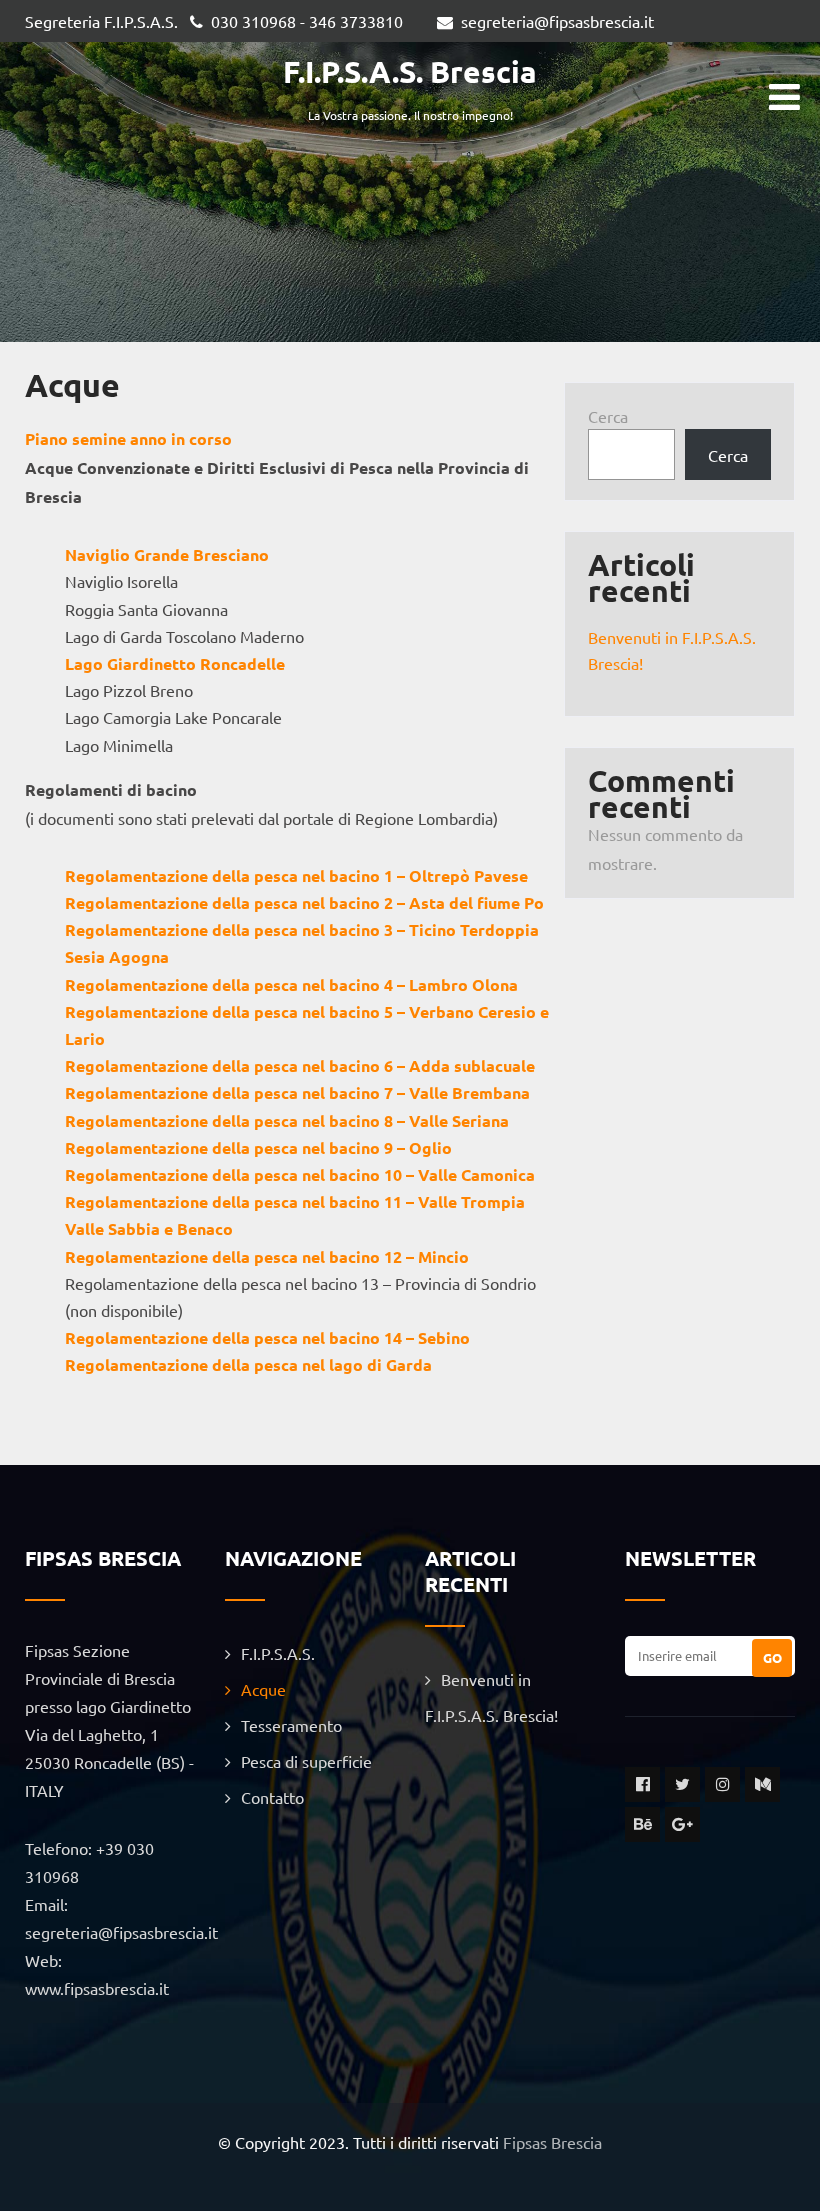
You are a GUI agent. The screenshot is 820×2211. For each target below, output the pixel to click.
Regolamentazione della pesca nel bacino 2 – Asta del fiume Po (304, 902)
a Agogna (132, 956)
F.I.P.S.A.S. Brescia (410, 71)
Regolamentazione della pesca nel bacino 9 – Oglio (258, 1147)
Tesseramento (291, 1725)
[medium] (762, 1784)
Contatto (272, 1797)
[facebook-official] (642, 1784)
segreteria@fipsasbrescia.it (557, 21)
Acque (263, 1689)
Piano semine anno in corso (128, 438)
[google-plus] (682, 1824)
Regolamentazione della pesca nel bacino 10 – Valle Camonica (300, 1174)
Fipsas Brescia (552, 2142)
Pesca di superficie (306, 1761)
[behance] (642, 1824)
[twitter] (682, 1784)
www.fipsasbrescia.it (97, 1988)
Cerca (608, 416)
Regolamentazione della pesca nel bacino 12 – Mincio (267, 1256)
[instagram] (722, 1784)
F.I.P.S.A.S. (278, 1653)
